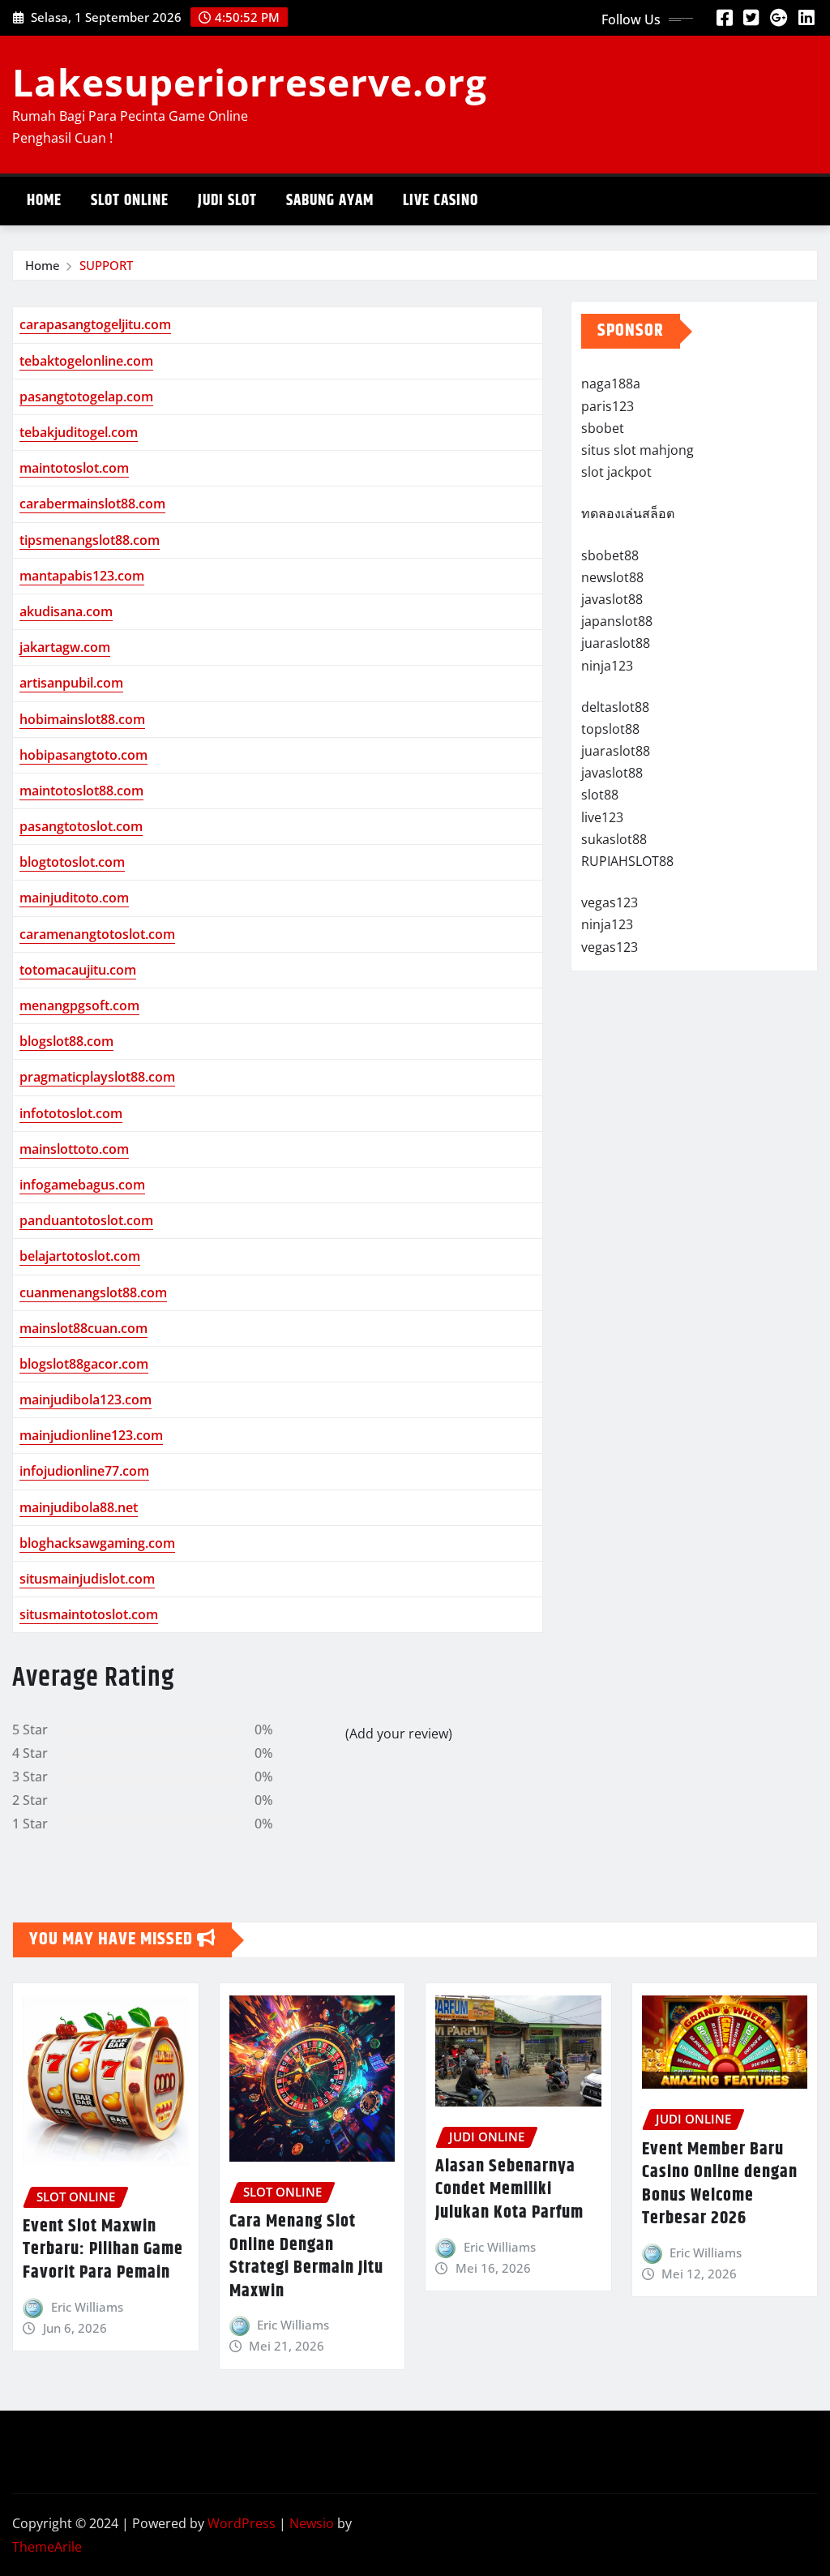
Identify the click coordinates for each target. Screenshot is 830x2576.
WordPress (242, 2523)
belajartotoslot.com (80, 1256)
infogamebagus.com (82, 1185)
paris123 (608, 406)
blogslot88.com (66, 1041)
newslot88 (612, 577)
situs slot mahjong (637, 450)
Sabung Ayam (330, 201)
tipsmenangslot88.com (90, 540)
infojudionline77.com (84, 1471)
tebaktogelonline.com (86, 361)
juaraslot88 (616, 643)
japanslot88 (617, 621)
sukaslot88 (614, 839)
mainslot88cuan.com (83, 1328)
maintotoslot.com (74, 468)
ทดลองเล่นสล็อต (628, 513)
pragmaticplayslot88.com (97, 1077)
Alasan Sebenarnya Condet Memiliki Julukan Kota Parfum (509, 2190)
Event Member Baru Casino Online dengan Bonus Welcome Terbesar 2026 (720, 2184)
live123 (602, 817)
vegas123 (610, 902)
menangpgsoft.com (79, 1005)
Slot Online (130, 201)
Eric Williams (87, 2307)
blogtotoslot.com (72, 862)
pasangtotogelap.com (86, 396)
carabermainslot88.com (92, 504)
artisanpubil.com (71, 683)
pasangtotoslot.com (81, 826)
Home (44, 201)
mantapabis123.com (82, 576)
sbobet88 (610, 555)
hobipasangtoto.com (83, 755)
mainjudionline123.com (91, 1435)
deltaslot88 (615, 707)
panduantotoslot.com (86, 1220)
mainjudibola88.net (79, 1507)
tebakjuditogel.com (79, 432)
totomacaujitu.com (78, 970)
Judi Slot (227, 201)
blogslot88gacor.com (84, 1364)
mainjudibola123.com (86, 1399)
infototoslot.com (71, 1113)
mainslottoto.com (74, 1149)
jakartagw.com (65, 647)
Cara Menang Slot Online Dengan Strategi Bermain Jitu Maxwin (306, 2257)
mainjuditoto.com (74, 898)
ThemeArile (47, 2547)
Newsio (312, 2523)
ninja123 (607, 666)
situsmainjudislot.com (87, 1579)
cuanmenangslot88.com (93, 1292)
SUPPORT (106, 265)
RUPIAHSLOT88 (627, 861)
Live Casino (441, 201)
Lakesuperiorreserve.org (250, 82)
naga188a (611, 384)
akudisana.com (66, 611)
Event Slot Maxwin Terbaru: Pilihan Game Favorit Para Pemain (103, 2250)
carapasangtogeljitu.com (95, 324)
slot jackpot (616, 472)
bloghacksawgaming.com (97, 1543)
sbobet (603, 428)
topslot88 (610, 729)
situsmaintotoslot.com (89, 1614)
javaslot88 (612, 599)
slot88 (600, 795)
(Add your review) (399, 1734)
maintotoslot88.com (81, 791)
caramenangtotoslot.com (97, 934)
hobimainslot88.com (82, 719)
